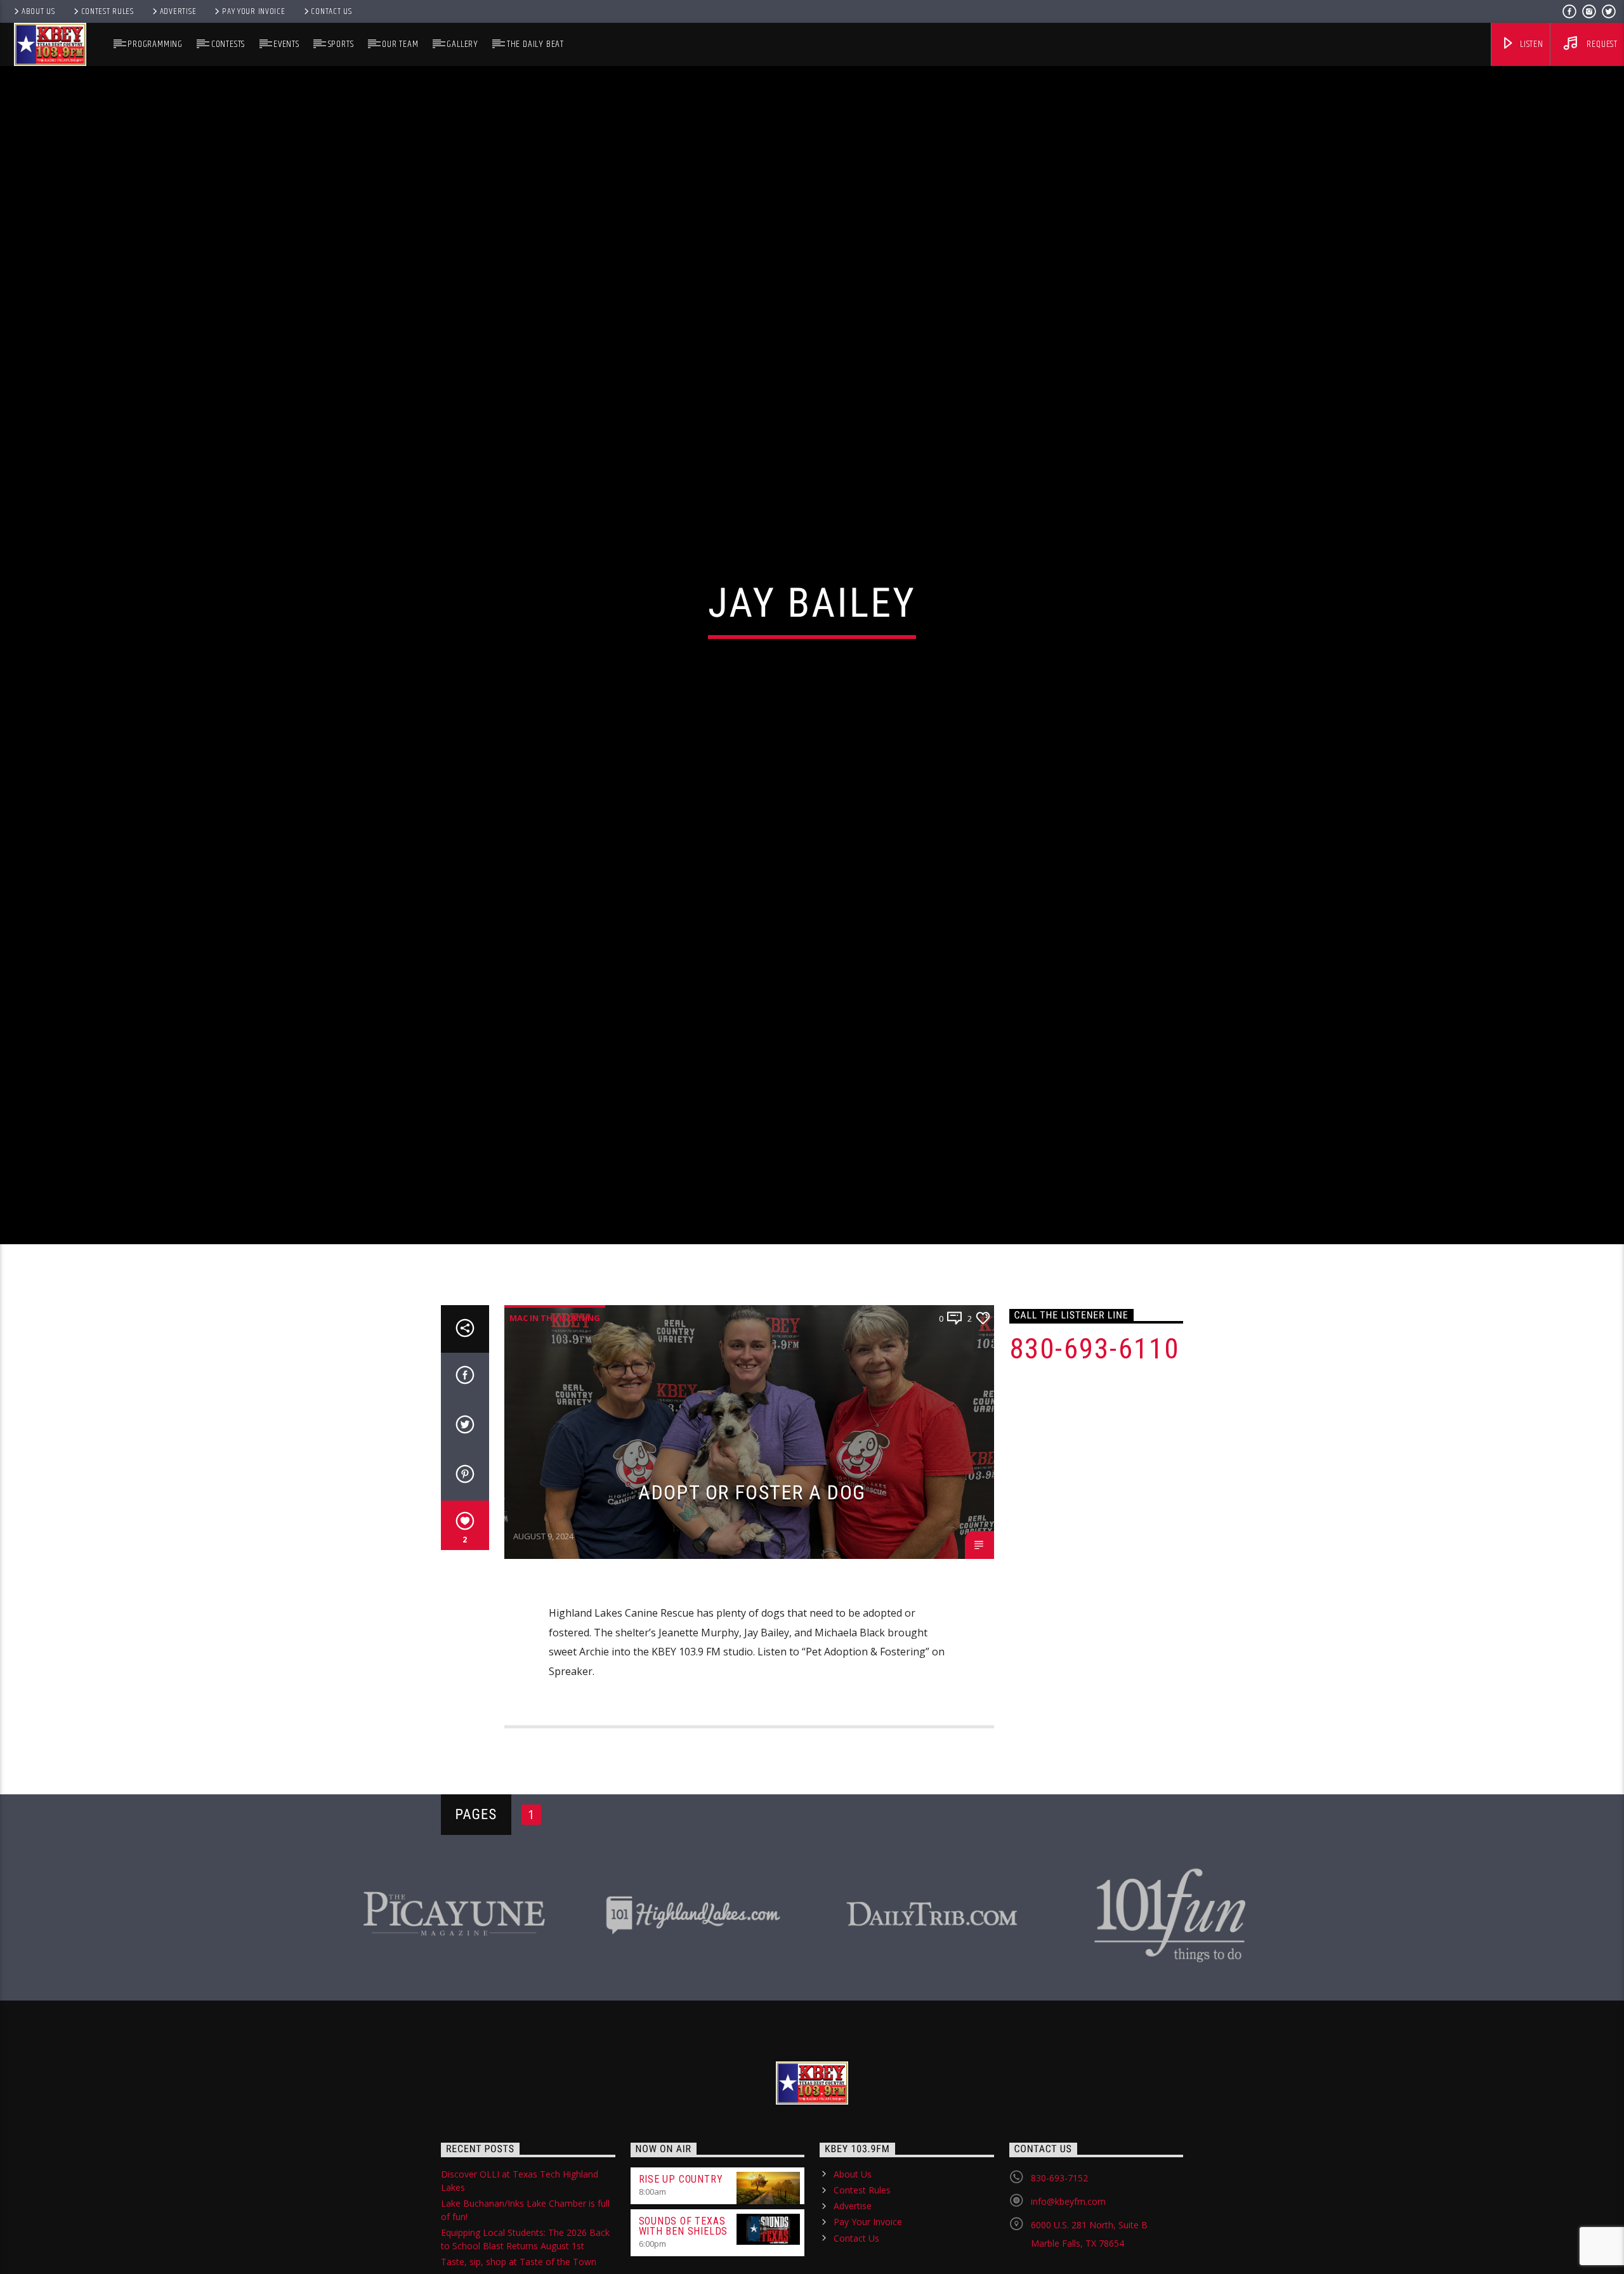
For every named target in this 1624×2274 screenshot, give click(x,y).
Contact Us (331, 11)
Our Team (400, 44)
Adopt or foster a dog (752, 1587)
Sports (341, 44)
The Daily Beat (535, 44)
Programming (155, 44)
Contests (228, 44)
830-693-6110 (1095, 1444)
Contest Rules (108, 11)
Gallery (462, 44)
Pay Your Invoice (254, 11)
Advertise (178, 11)
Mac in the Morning (555, 1413)
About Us (38, 11)
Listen (1530, 44)
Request (1601, 44)
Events (286, 44)
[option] (454, 2004)
